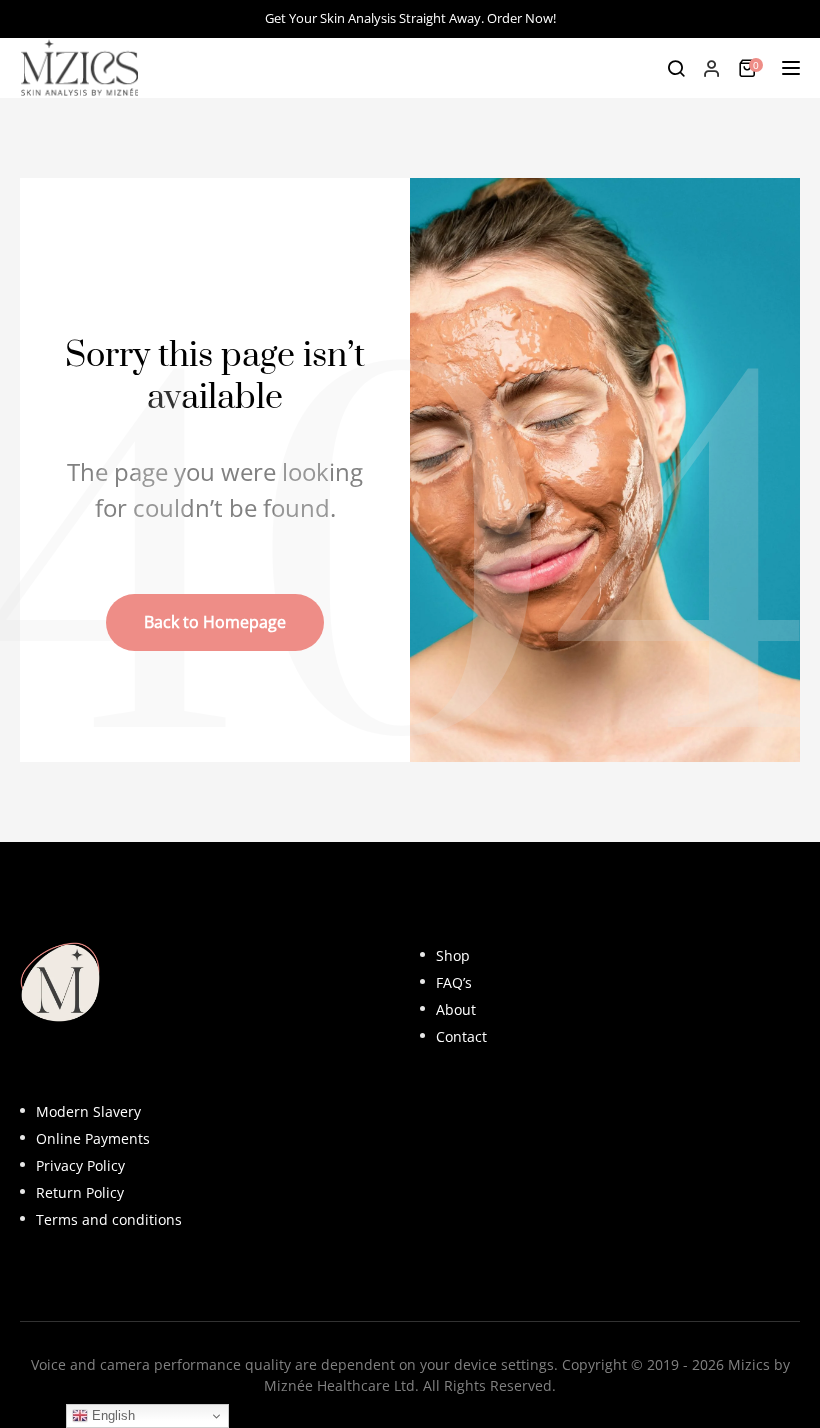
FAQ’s (454, 982)
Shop (453, 955)
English (111, 1415)
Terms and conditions (109, 1219)
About (456, 1009)
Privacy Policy (80, 1165)
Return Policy (80, 1192)
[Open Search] (676, 68)
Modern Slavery (88, 1111)
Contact (461, 1036)
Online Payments (93, 1138)
